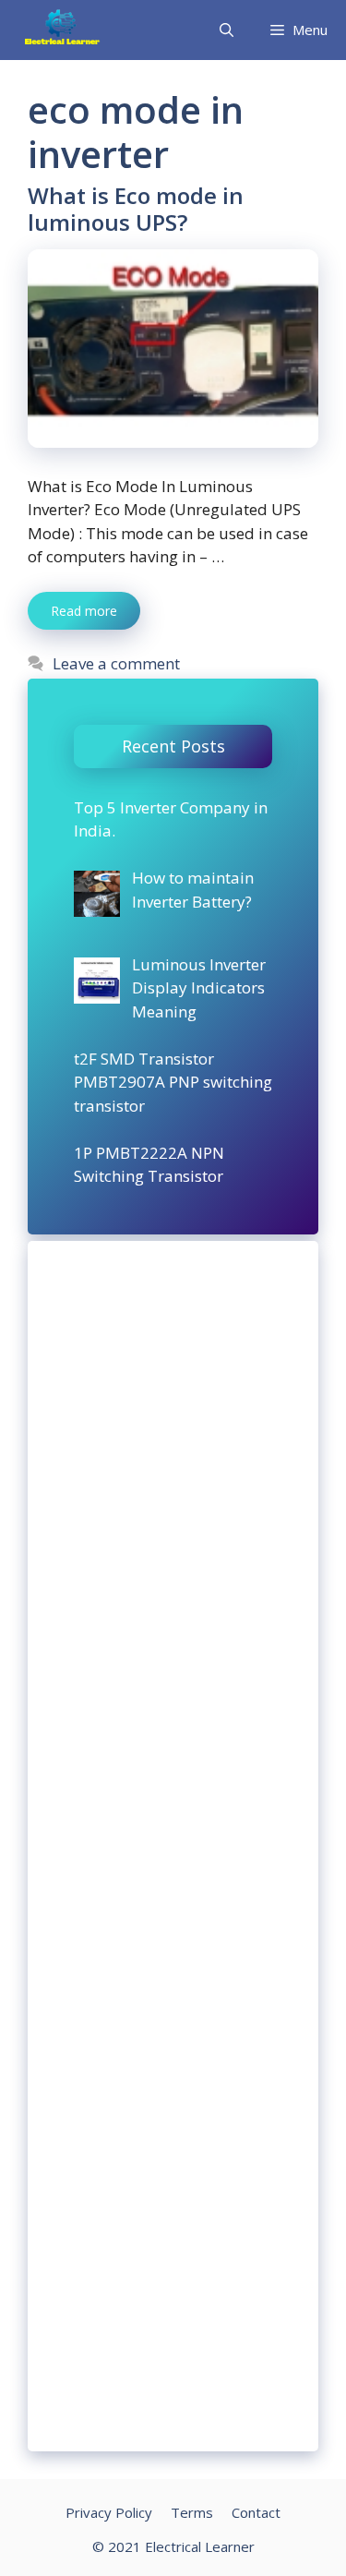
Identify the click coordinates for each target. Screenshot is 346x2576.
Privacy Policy (109, 2512)
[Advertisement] (173, 1846)
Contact (256, 2512)
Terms (192, 2512)
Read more (84, 611)
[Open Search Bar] (227, 30)
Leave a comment (116, 663)
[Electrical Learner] (63, 30)
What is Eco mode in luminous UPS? (136, 209)
